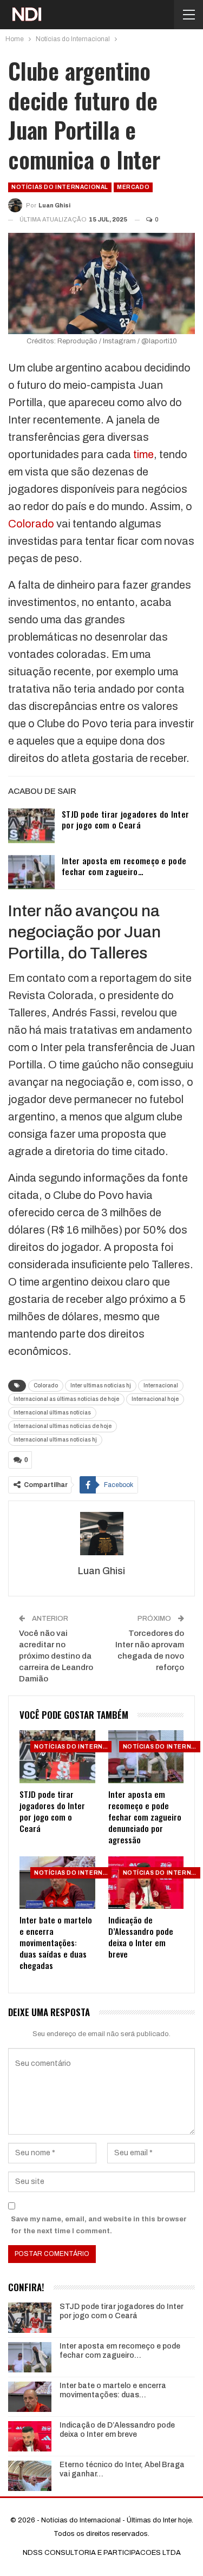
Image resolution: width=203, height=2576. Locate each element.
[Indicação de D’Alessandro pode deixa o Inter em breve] (146, 1883)
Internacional (161, 1385)
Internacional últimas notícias (52, 1413)
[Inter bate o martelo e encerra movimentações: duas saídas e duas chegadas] (57, 1883)
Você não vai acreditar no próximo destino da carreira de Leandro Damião (56, 1656)
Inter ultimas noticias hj (101, 1385)
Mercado (133, 187)
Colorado (31, 524)
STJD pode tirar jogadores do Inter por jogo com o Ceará (125, 819)
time (143, 454)
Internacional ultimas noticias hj (55, 1440)
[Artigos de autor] (101, 1534)
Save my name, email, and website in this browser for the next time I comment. (99, 2225)
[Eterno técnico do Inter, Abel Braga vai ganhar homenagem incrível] (30, 2476)
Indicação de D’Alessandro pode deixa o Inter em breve (117, 2430)
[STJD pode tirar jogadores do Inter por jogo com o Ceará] (31, 826)
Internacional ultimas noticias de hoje (63, 1426)
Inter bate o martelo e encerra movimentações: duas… (113, 2390)
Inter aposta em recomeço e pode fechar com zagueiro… (124, 866)
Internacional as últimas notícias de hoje (66, 1399)
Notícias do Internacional (60, 187)
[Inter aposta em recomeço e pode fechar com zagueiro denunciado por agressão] (31, 872)
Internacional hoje (155, 1399)
